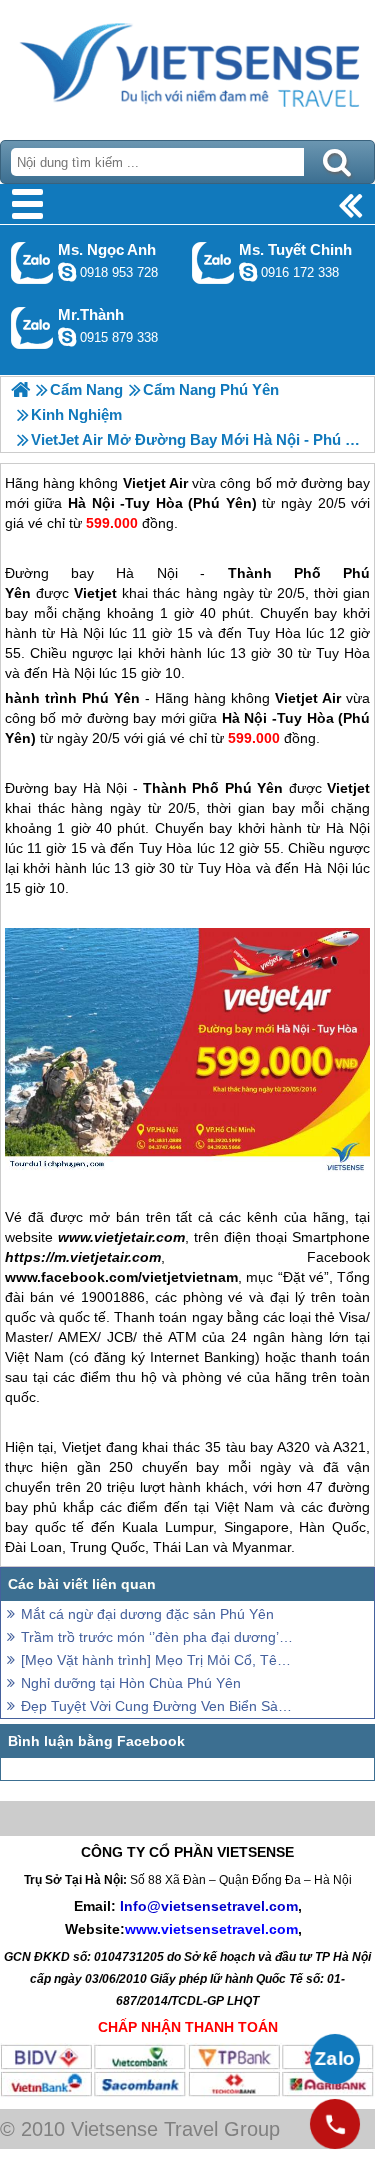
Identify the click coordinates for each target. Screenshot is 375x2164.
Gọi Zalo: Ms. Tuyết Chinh (213, 262)
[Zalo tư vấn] (335, 2059)
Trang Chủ (187, 65)
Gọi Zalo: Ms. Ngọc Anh (32, 262)
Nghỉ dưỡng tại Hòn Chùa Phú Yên (131, 1683)
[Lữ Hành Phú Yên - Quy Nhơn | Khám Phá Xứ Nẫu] (20, 389)
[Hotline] (335, 2124)
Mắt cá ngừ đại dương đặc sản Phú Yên (147, 1614)
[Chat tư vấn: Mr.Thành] (67, 337)
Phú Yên (111, 698)
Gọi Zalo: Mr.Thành (32, 327)
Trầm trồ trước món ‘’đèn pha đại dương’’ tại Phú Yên (157, 1637)
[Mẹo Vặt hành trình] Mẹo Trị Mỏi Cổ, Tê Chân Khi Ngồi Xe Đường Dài (157, 1660)
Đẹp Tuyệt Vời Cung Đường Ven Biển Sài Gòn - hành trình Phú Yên (157, 1706)
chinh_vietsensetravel (248, 272)
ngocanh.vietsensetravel (67, 272)
